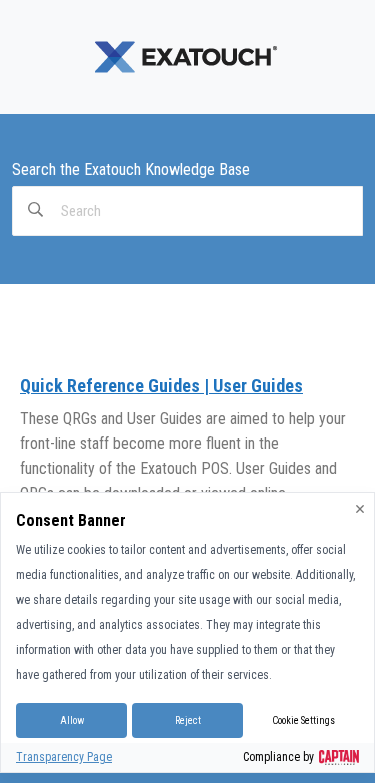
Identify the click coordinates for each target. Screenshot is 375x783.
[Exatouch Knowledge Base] (188, 56)
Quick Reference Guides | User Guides (161, 385)
